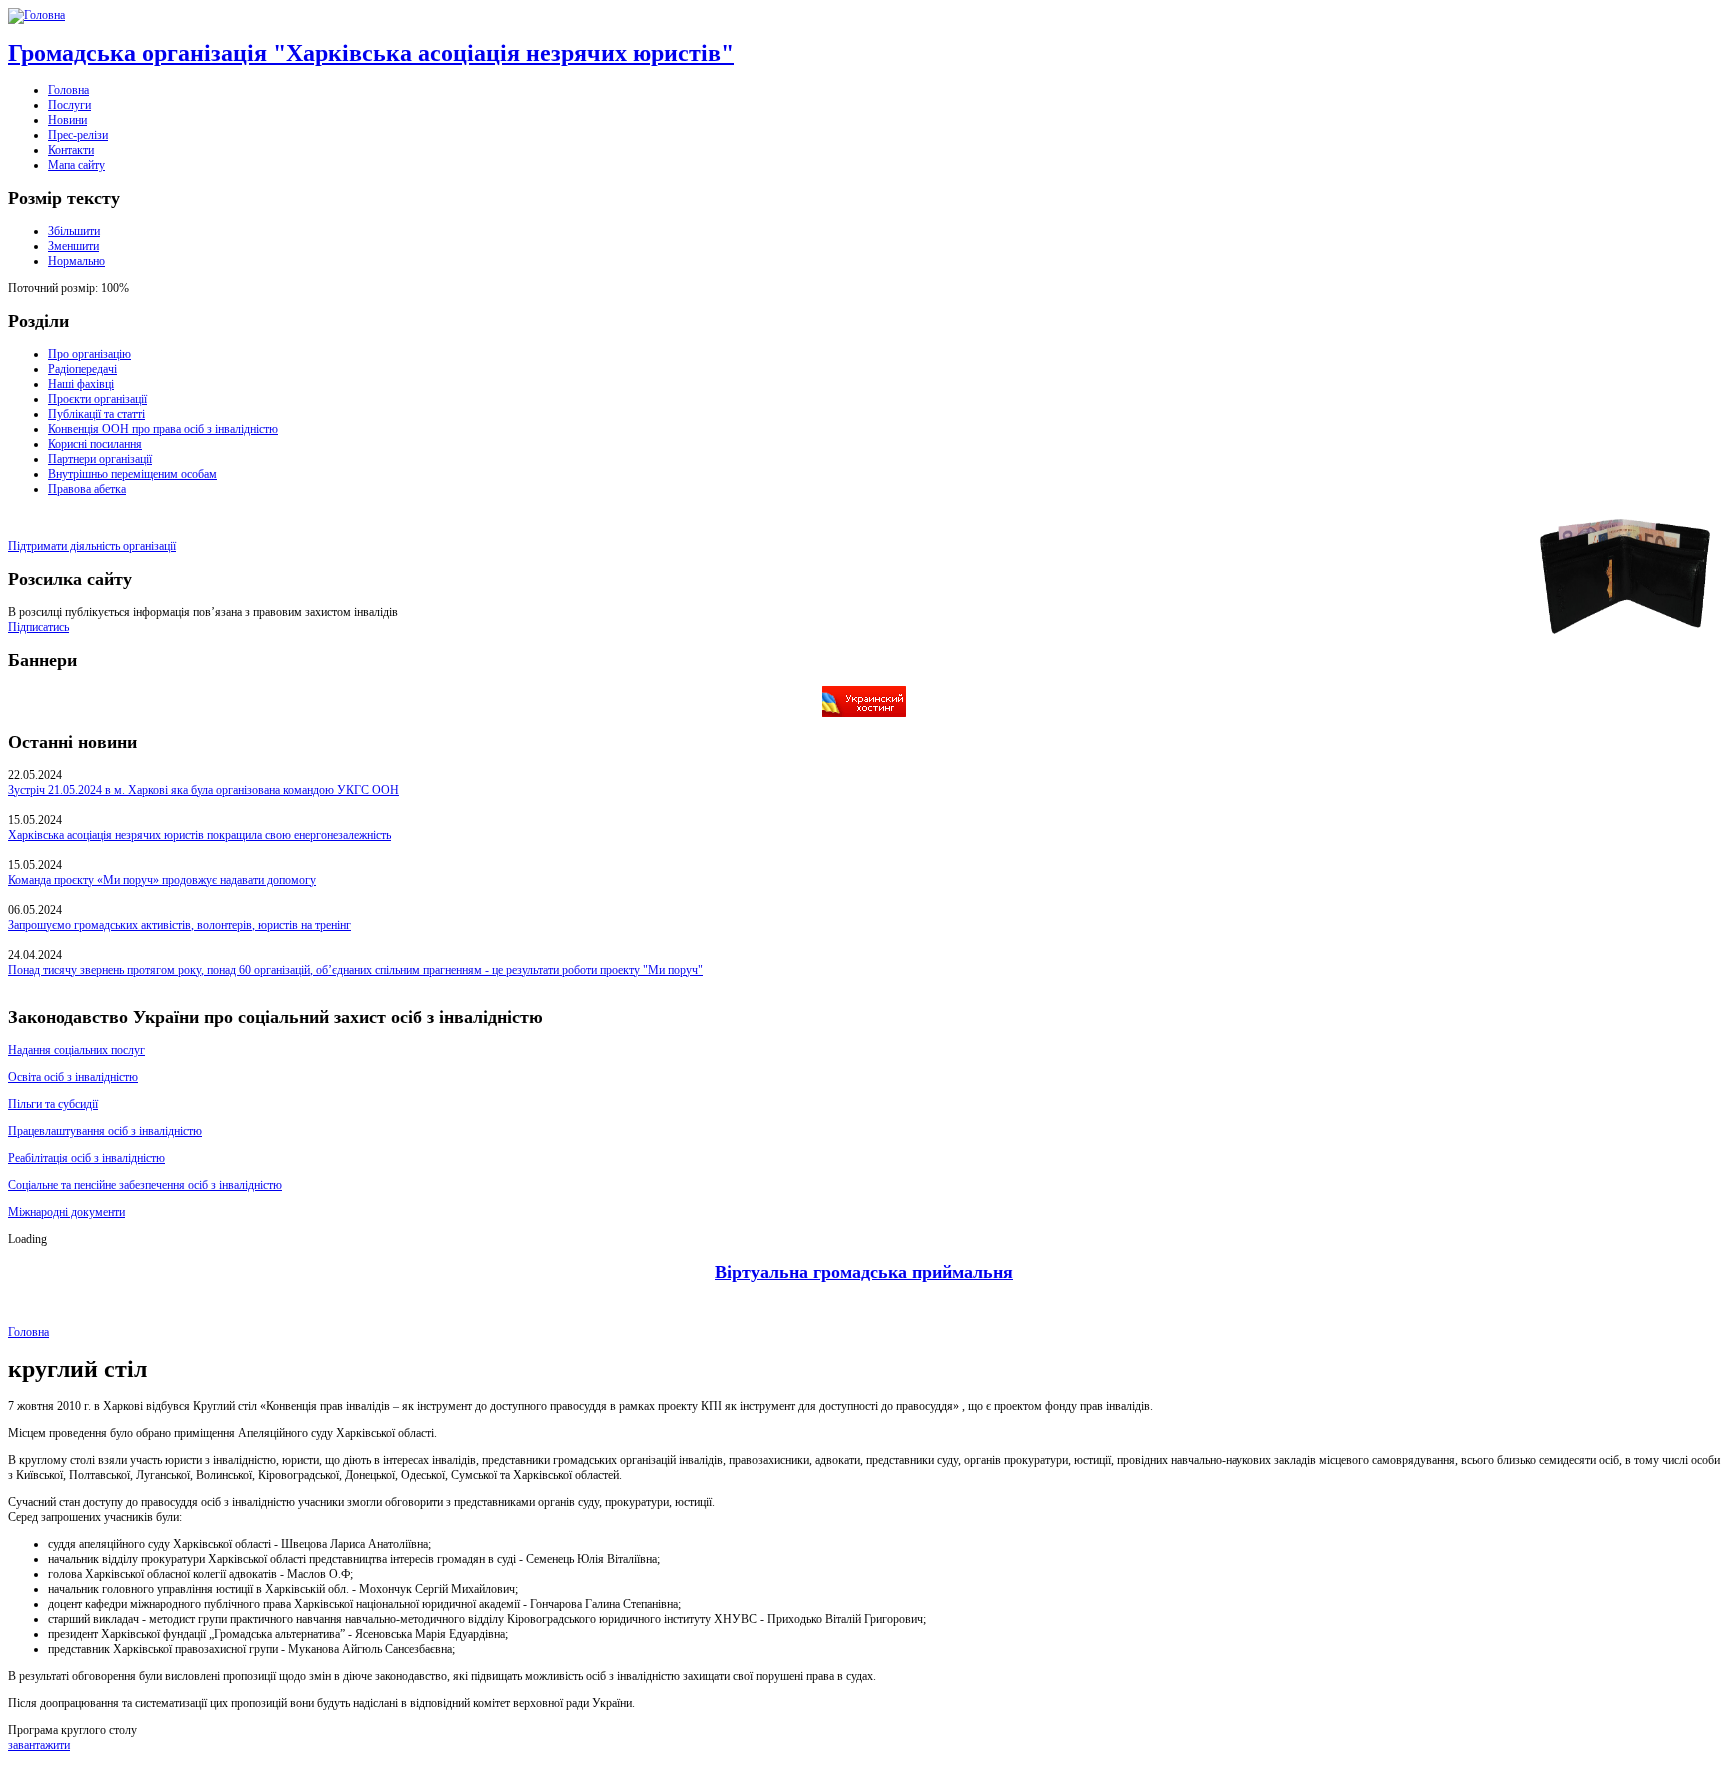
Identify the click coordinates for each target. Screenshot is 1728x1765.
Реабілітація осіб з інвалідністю (86, 1158)
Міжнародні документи (66, 1212)
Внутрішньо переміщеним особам (132, 474)
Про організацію (89, 354)
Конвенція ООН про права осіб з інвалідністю (163, 429)
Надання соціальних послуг (76, 1050)
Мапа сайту (76, 165)
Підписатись (38, 627)
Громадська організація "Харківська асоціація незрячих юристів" (371, 53)
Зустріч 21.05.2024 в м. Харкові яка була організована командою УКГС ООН (203, 790)
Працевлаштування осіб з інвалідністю (105, 1131)
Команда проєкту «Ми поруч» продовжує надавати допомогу (162, 880)
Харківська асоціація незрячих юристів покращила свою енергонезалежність (199, 835)
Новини (67, 120)
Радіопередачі (82, 369)
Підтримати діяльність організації (92, 546)
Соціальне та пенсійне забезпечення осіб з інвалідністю (145, 1185)
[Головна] (36, 15)
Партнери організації (100, 459)
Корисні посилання (95, 444)
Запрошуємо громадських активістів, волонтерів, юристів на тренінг (179, 925)
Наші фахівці (81, 384)
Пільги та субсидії (53, 1104)
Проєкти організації (97, 399)
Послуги (69, 105)
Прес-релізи (78, 135)
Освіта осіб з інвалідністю (73, 1077)
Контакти (71, 150)
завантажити (39, 1745)
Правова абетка (87, 489)
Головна (68, 90)
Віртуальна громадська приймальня (864, 1272)
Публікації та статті (96, 414)
